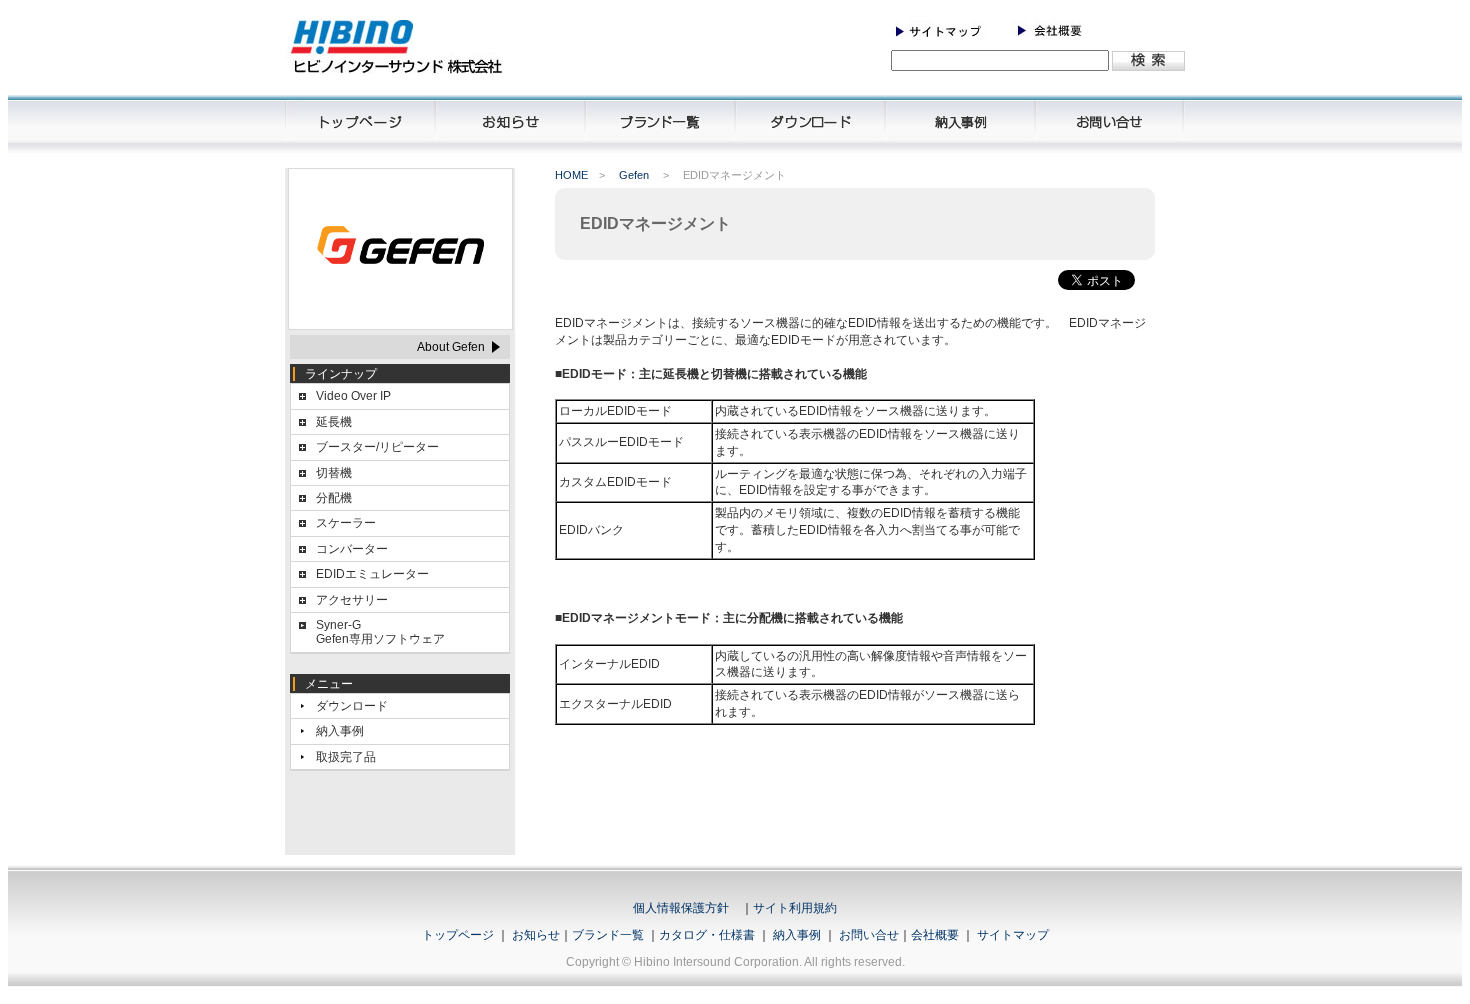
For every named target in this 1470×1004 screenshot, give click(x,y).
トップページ (458, 935)
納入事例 (340, 731)
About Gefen (451, 347)
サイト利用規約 (795, 908)
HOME (571, 175)
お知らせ (536, 935)
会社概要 (935, 935)
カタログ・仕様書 (707, 935)
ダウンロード (352, 706)
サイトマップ (1013, 935)
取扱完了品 (346, 757)
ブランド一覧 (608, 935)
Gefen (634, 175)
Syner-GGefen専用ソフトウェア (380, 632)
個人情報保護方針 (681, 908)
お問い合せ (869, 935)
